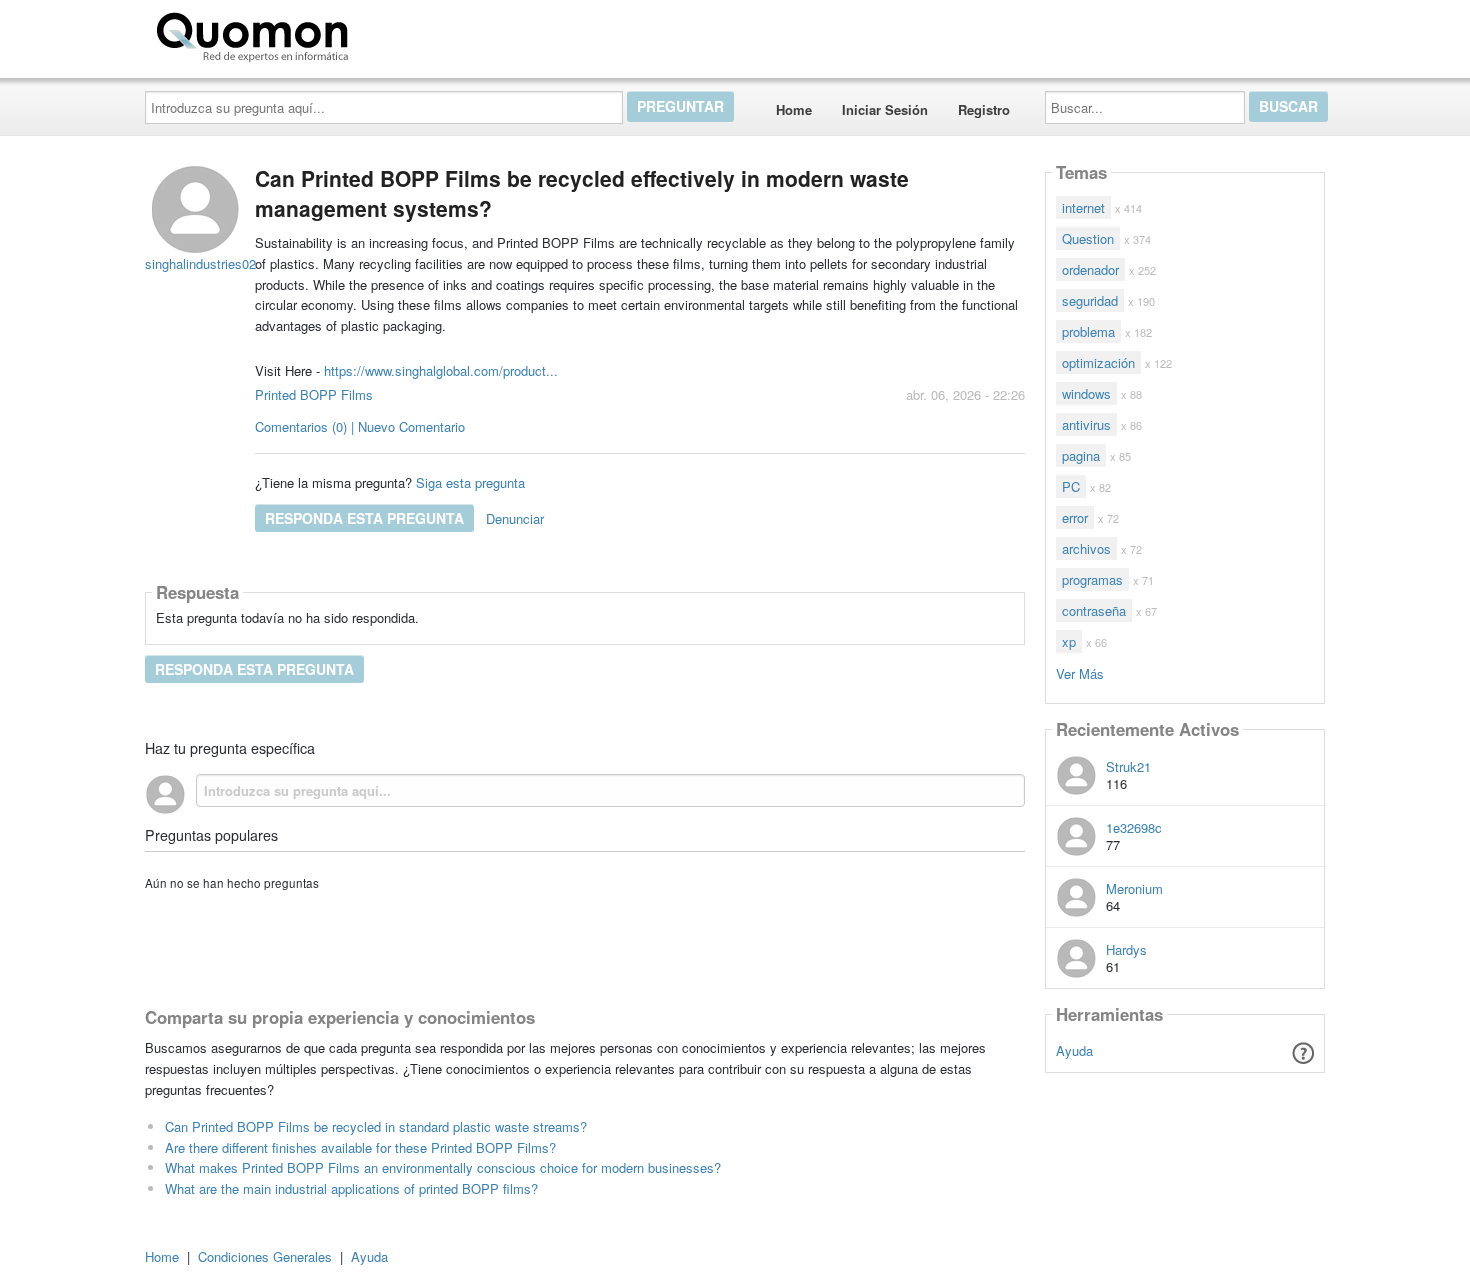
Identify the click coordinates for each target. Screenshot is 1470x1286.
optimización (1098, 362)
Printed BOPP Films (314, 394)
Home (794, 109)
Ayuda (1074, 1050)
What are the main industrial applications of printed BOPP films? (351, 1188)
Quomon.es (419, 33)
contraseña (1094, 610)
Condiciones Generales (265, 1256)
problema (1088, 331)
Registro (984, 109)
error (1075, 517)
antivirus (1086, 424)
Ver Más (1080, 672)
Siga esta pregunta (470, 482)
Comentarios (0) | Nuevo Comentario (360, 426)
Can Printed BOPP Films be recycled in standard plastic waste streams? (376, 1126)
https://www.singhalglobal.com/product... (441, 370)
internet (1083, 207)
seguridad (1090, 300)
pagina (1081, 455)
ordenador (1090, 269)
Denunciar (515, 518)
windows (1086, 393)
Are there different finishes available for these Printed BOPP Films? (360, 1147)
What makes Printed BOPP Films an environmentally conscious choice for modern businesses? (443, 1167)
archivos (1086, 548)
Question (1088, 238)
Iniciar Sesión (885, 109)
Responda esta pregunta (364, 518)
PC (1071, 486)
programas (1092, 579)
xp (1069, 641)
